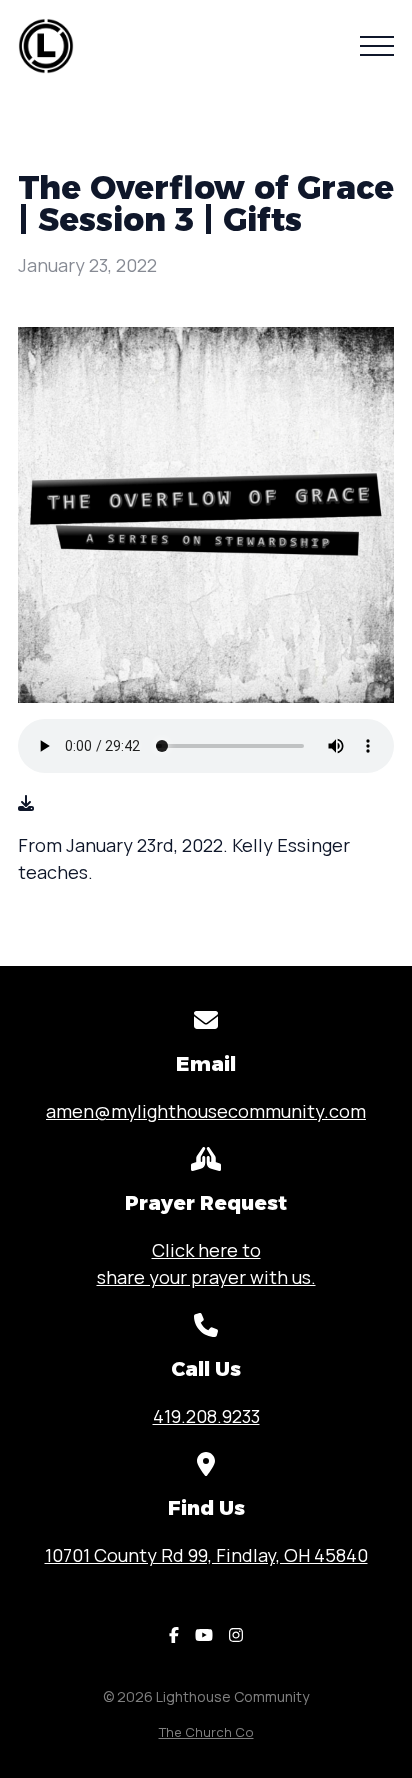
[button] (377, 46)
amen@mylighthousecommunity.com (206, 1111)
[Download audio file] (26, 803)
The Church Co (206, 1732)
